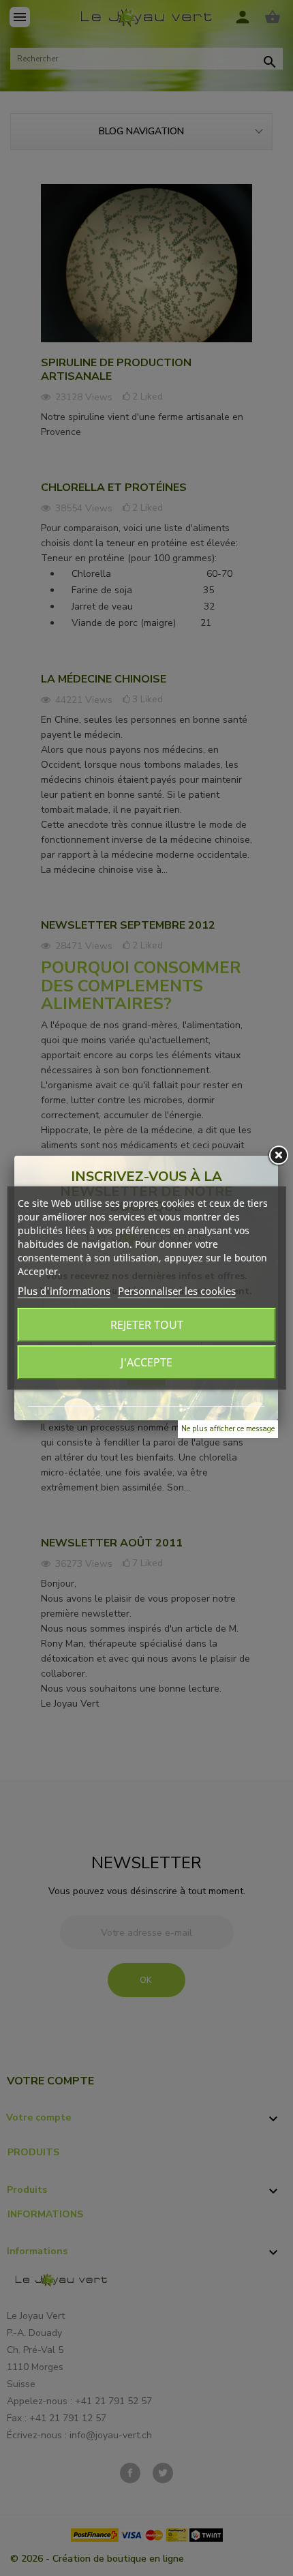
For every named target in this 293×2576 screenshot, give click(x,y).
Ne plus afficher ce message (228, 1429)
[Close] (278, 1156)
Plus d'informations (64, 1291)
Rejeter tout (147, 1325)
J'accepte (146, 1362)
